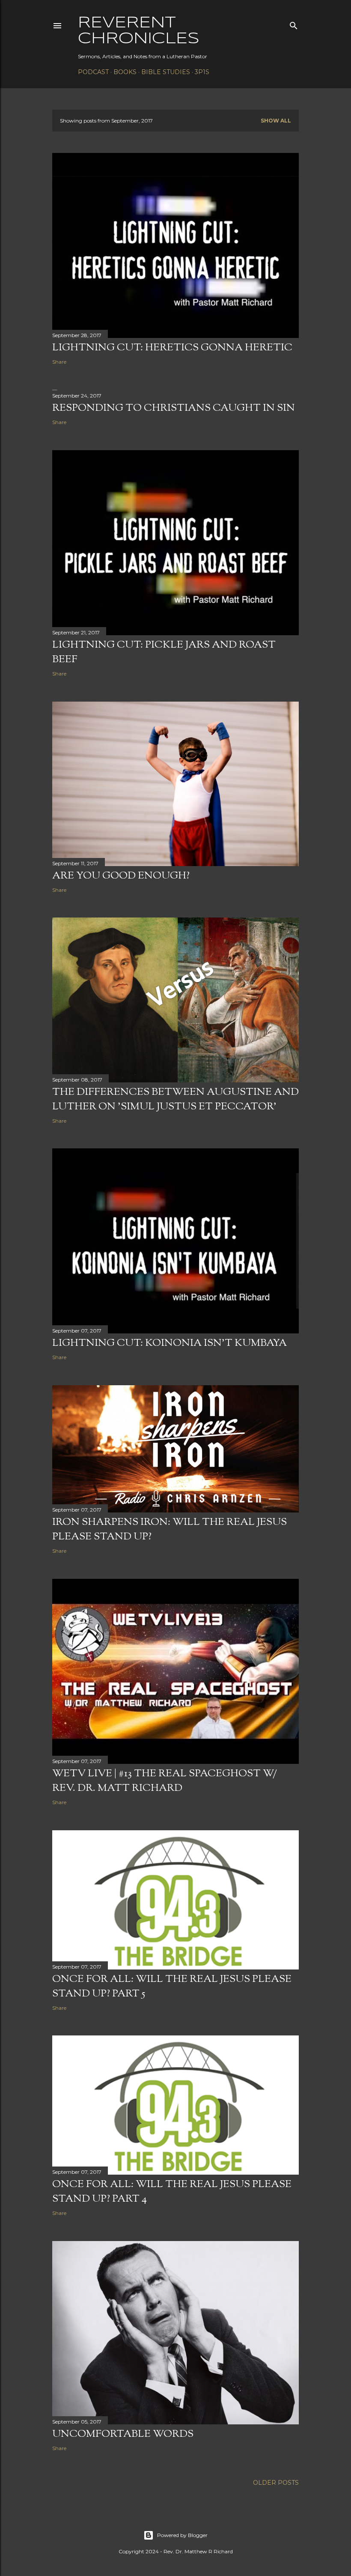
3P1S (202, 72)
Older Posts (276, 2483)
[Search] (294, 24)
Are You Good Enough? (121, 876)
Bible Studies (166, 72)
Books (125, 72)
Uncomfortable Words (123, 2434)
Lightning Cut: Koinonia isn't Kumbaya (170, 1343)
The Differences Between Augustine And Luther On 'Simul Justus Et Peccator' (175, 1100)
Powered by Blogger (182, 2535)
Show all (276, 121)
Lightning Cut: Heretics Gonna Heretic (172, 348)
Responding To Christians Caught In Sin (174, 408)
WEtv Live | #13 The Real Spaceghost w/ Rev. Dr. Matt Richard (165, 1781)
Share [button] (59, 362)
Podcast (93, 72)
